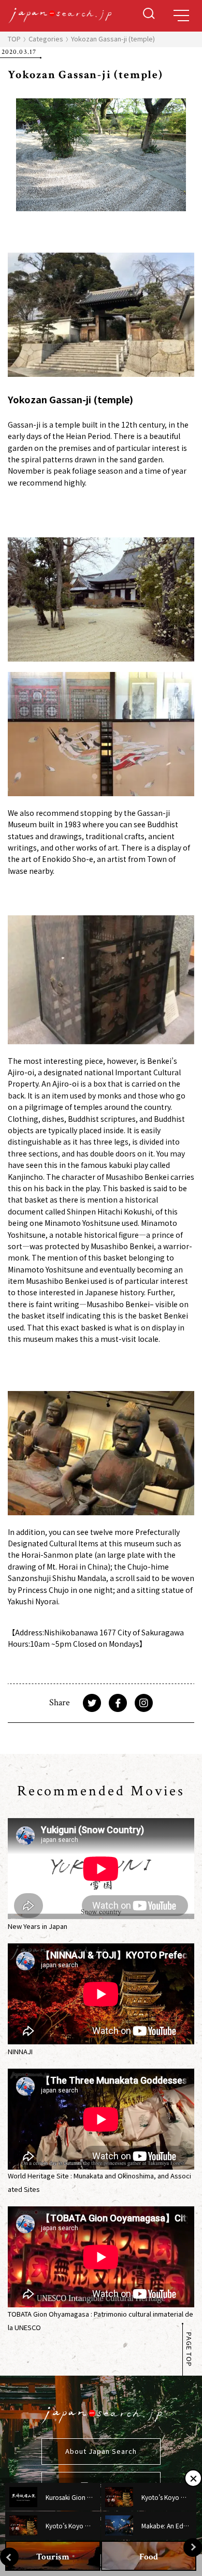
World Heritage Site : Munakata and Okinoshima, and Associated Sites (99, 2182)
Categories (46, 39)
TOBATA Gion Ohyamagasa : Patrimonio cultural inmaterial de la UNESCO (100, 2321)
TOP (14, 39)
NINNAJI (20, 2051)
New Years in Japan (38, 1926)
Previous (9, 2557)
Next (193, 2548)
